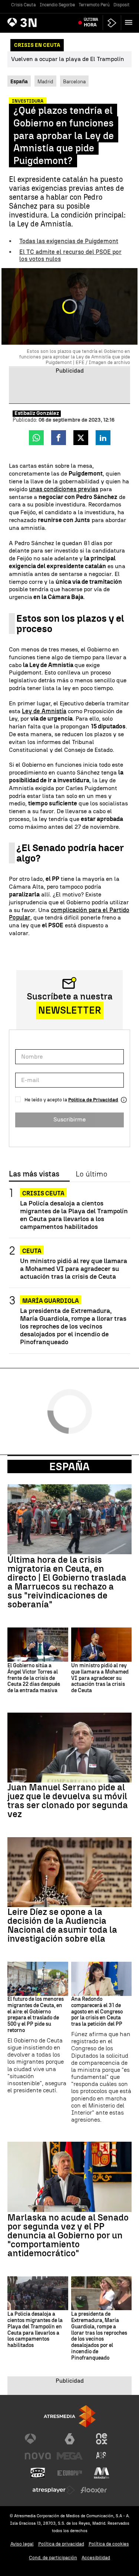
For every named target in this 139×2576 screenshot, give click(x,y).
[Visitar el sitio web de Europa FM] (70, 2473)
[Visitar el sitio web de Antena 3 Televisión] (38, 2439)
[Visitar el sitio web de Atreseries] (102, 2456)
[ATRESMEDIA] (70, 2416)
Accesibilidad (96, 2558)
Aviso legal (22, 2544)
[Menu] (130, 22)
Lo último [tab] (91, 1174)
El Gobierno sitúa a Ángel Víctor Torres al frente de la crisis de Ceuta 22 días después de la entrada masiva (34, 1678)
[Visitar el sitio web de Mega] (70, 2456)
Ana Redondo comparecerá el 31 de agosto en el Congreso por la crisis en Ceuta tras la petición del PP (97, 2012)
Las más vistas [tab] (34, 1174)
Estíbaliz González (37, 413)
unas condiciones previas (64, 489)
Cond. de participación (53, 2558)
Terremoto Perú (94, 5)
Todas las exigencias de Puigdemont (69, 241)
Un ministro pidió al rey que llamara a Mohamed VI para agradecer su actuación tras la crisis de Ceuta (74, 1268)
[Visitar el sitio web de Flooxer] (94, 2490)
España (69, 1466)
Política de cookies (109, 2544)
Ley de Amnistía (44, 711)
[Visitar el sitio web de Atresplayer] (54, 2490)
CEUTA (32, 1251)
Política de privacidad (61, 2544)
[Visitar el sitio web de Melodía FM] (102, 2473)
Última (91, 22)
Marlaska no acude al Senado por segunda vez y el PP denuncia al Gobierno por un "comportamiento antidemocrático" (68, 2235)
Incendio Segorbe (57, 5)
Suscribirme (69, 1119)
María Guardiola (51, 1301)
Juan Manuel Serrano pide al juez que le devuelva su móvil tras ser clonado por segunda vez (68, 1801)
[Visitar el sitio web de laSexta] (70, 2439)
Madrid (45, 81)
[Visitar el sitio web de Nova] (38, 2456)
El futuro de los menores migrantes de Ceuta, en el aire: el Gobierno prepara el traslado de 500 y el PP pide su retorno (36, 2015)
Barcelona (74, 81)
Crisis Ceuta (24, 5)
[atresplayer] (112, 23)
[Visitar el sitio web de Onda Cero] (38, 2473)
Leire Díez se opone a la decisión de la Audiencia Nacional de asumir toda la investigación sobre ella (62, 1925)
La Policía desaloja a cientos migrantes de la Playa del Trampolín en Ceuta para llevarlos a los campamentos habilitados (74, 1215)
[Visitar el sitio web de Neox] (102, 2439)
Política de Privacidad (93, 1100)
